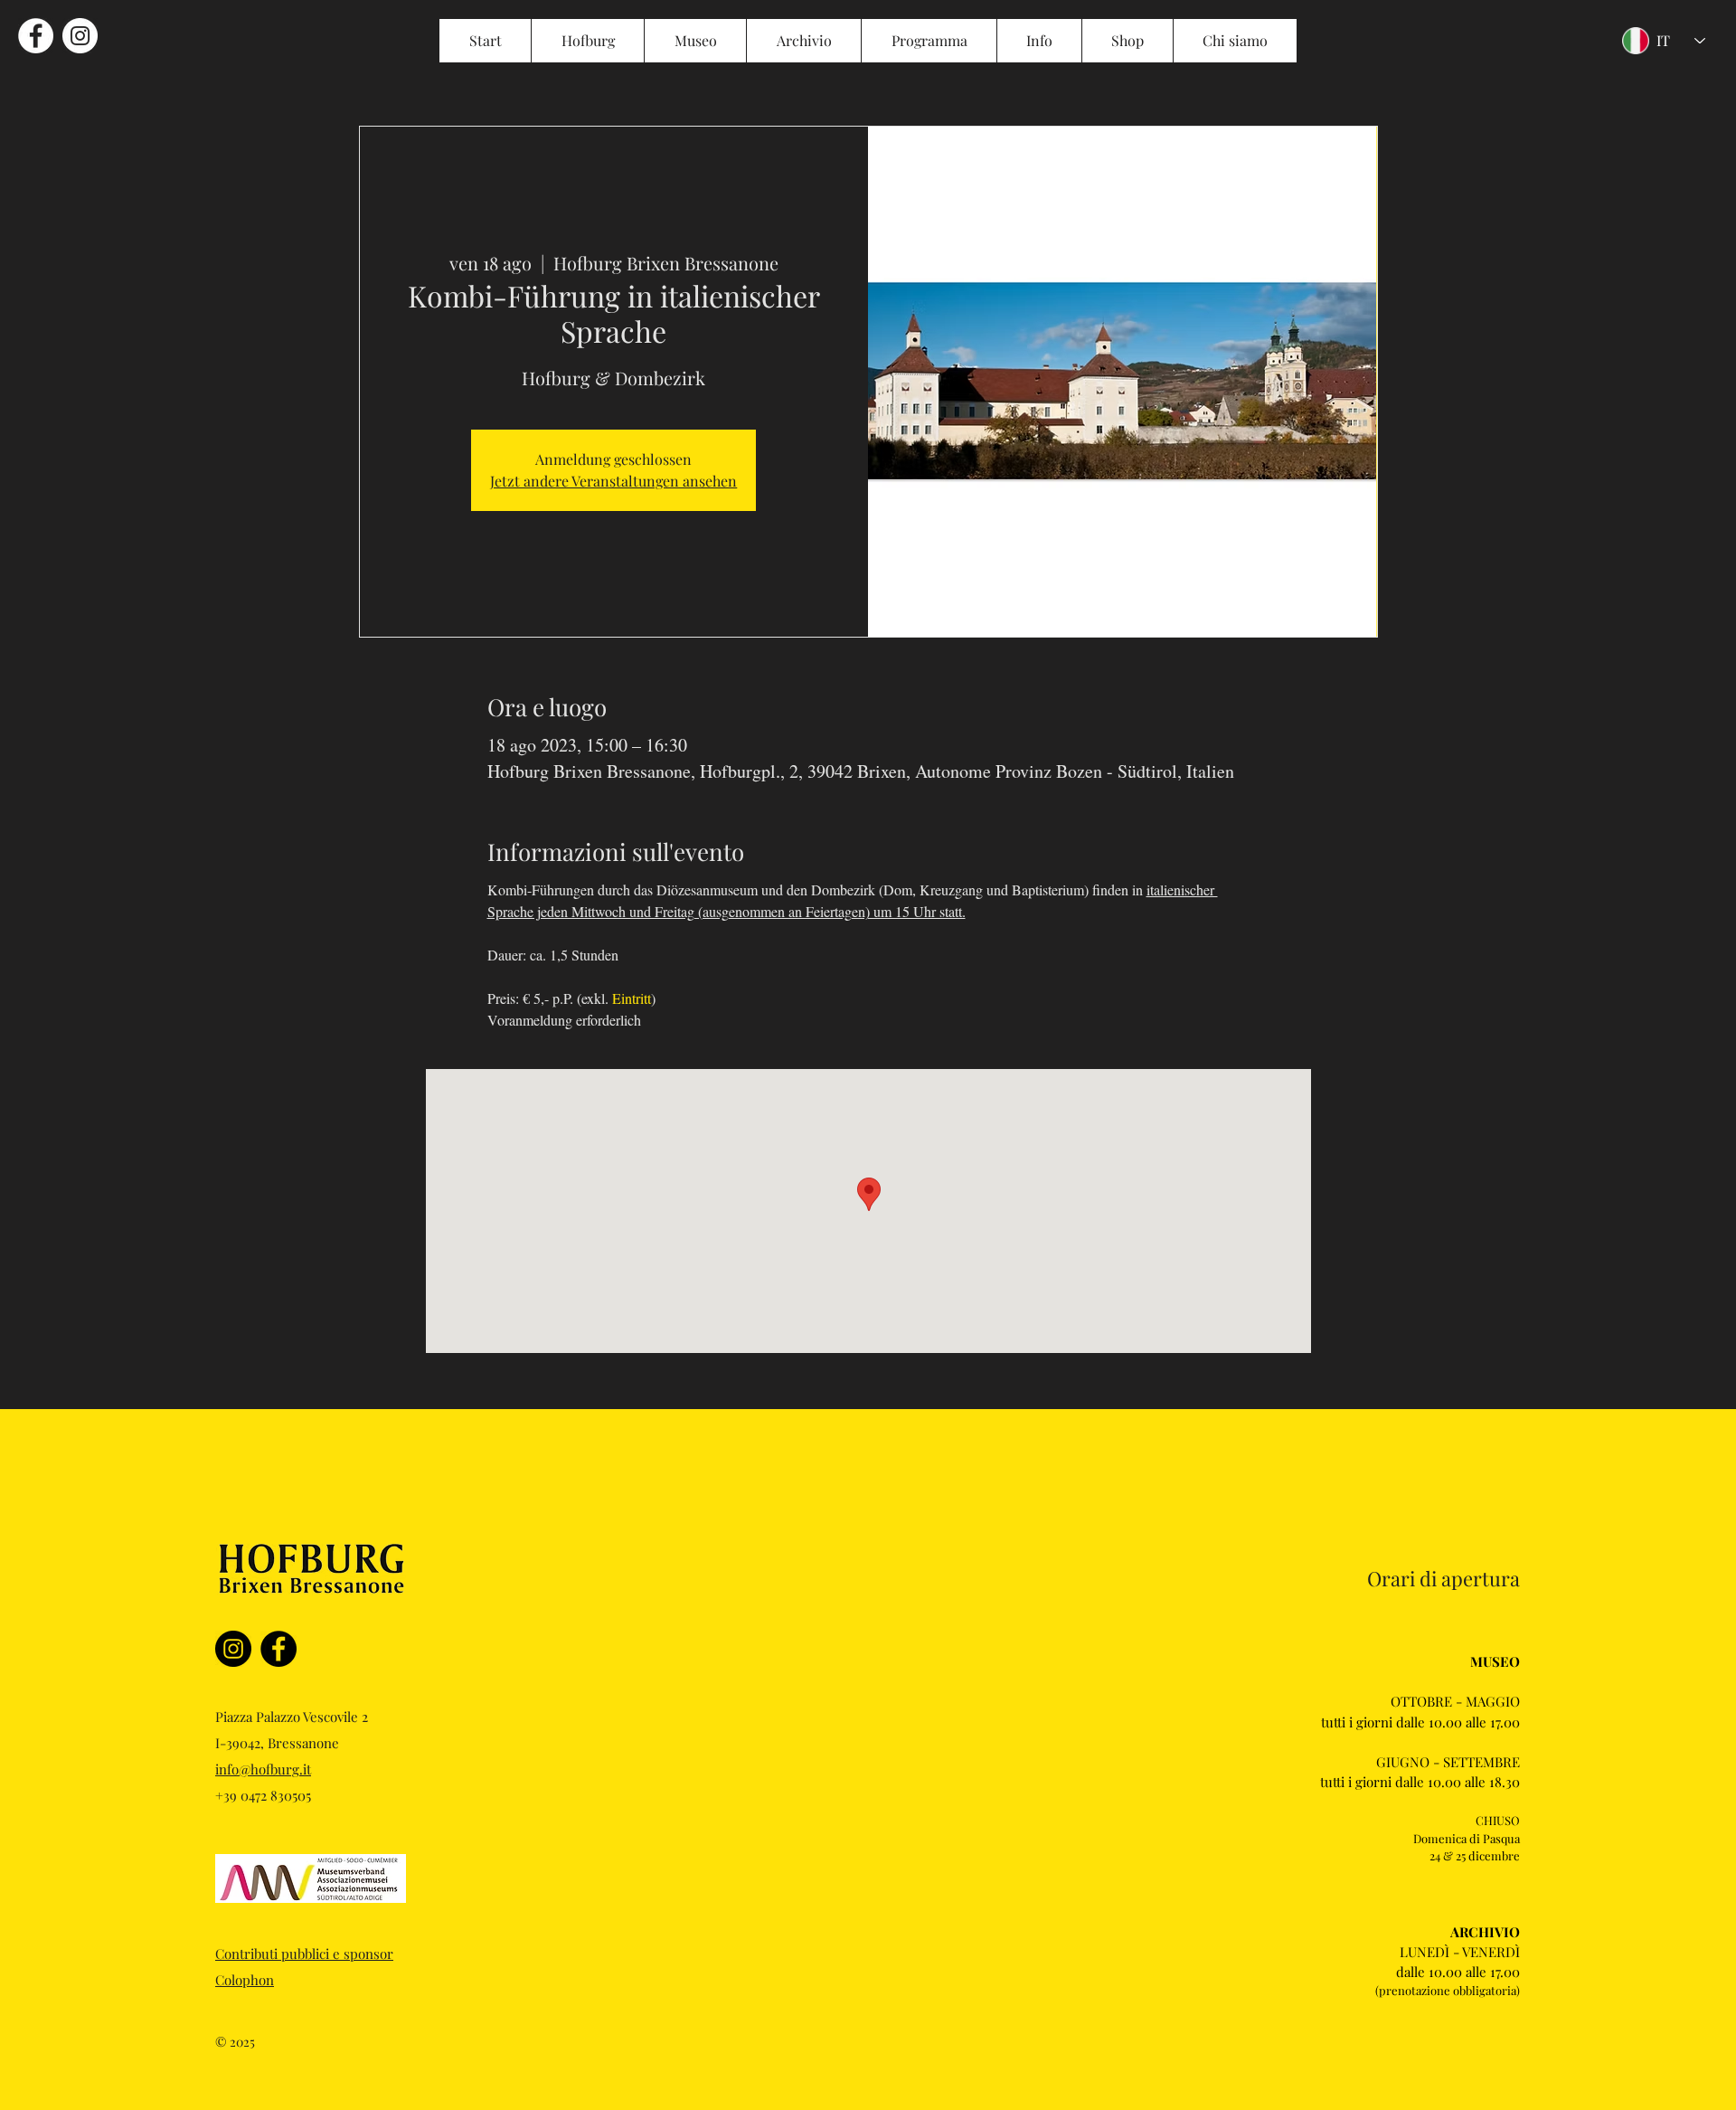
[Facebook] (278, 1649)
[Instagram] (233, 1649)
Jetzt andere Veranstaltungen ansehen (613, 481)
